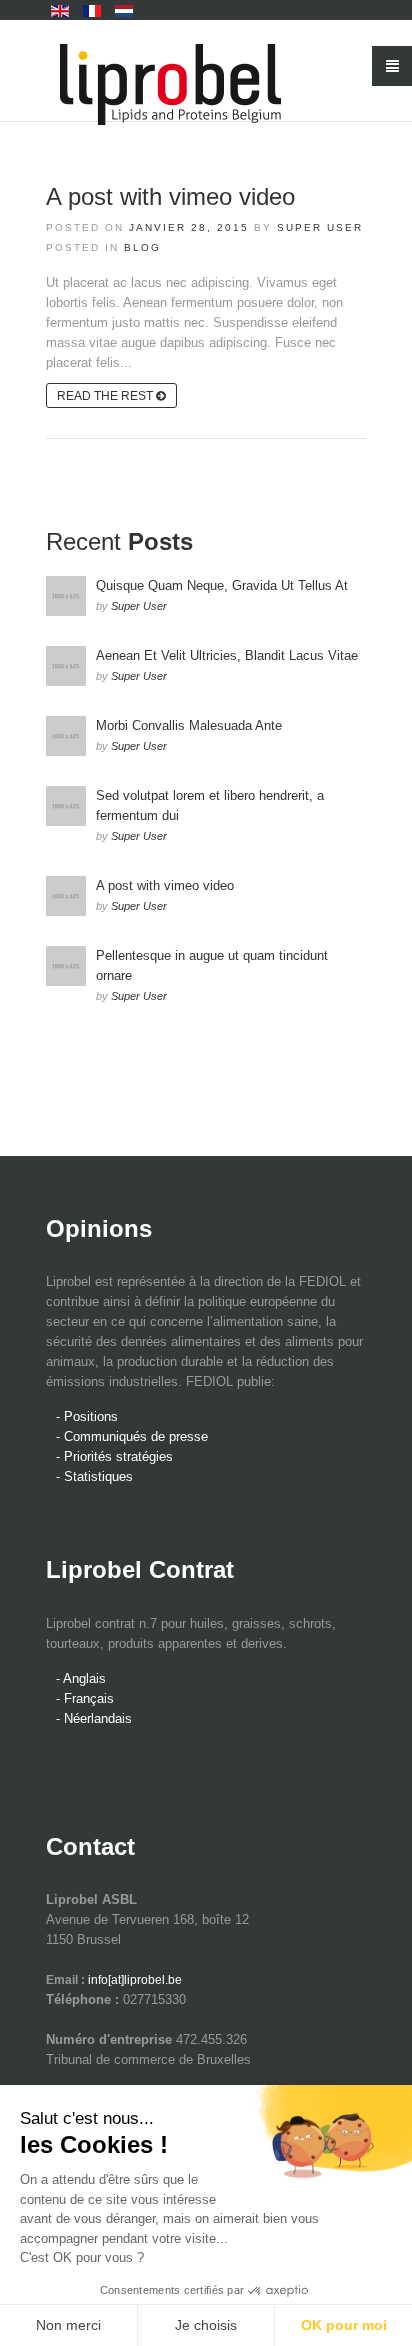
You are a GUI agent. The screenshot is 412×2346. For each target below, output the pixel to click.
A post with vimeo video (170, 196)
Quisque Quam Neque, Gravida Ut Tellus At (222, 585)
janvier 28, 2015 (189, 227)
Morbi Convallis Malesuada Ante (189, 725)
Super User (320, 227)
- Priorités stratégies (114, 1456)
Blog (142, 247)
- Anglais (81, 1678)
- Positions (87, 1416)
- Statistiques (94, 1476)
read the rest (106, 395)
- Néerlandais (94, 1718)
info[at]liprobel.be (135, 1980)
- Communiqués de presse (132, 1436)
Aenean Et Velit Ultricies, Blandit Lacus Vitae (227, 655)
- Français (85, 1698)
